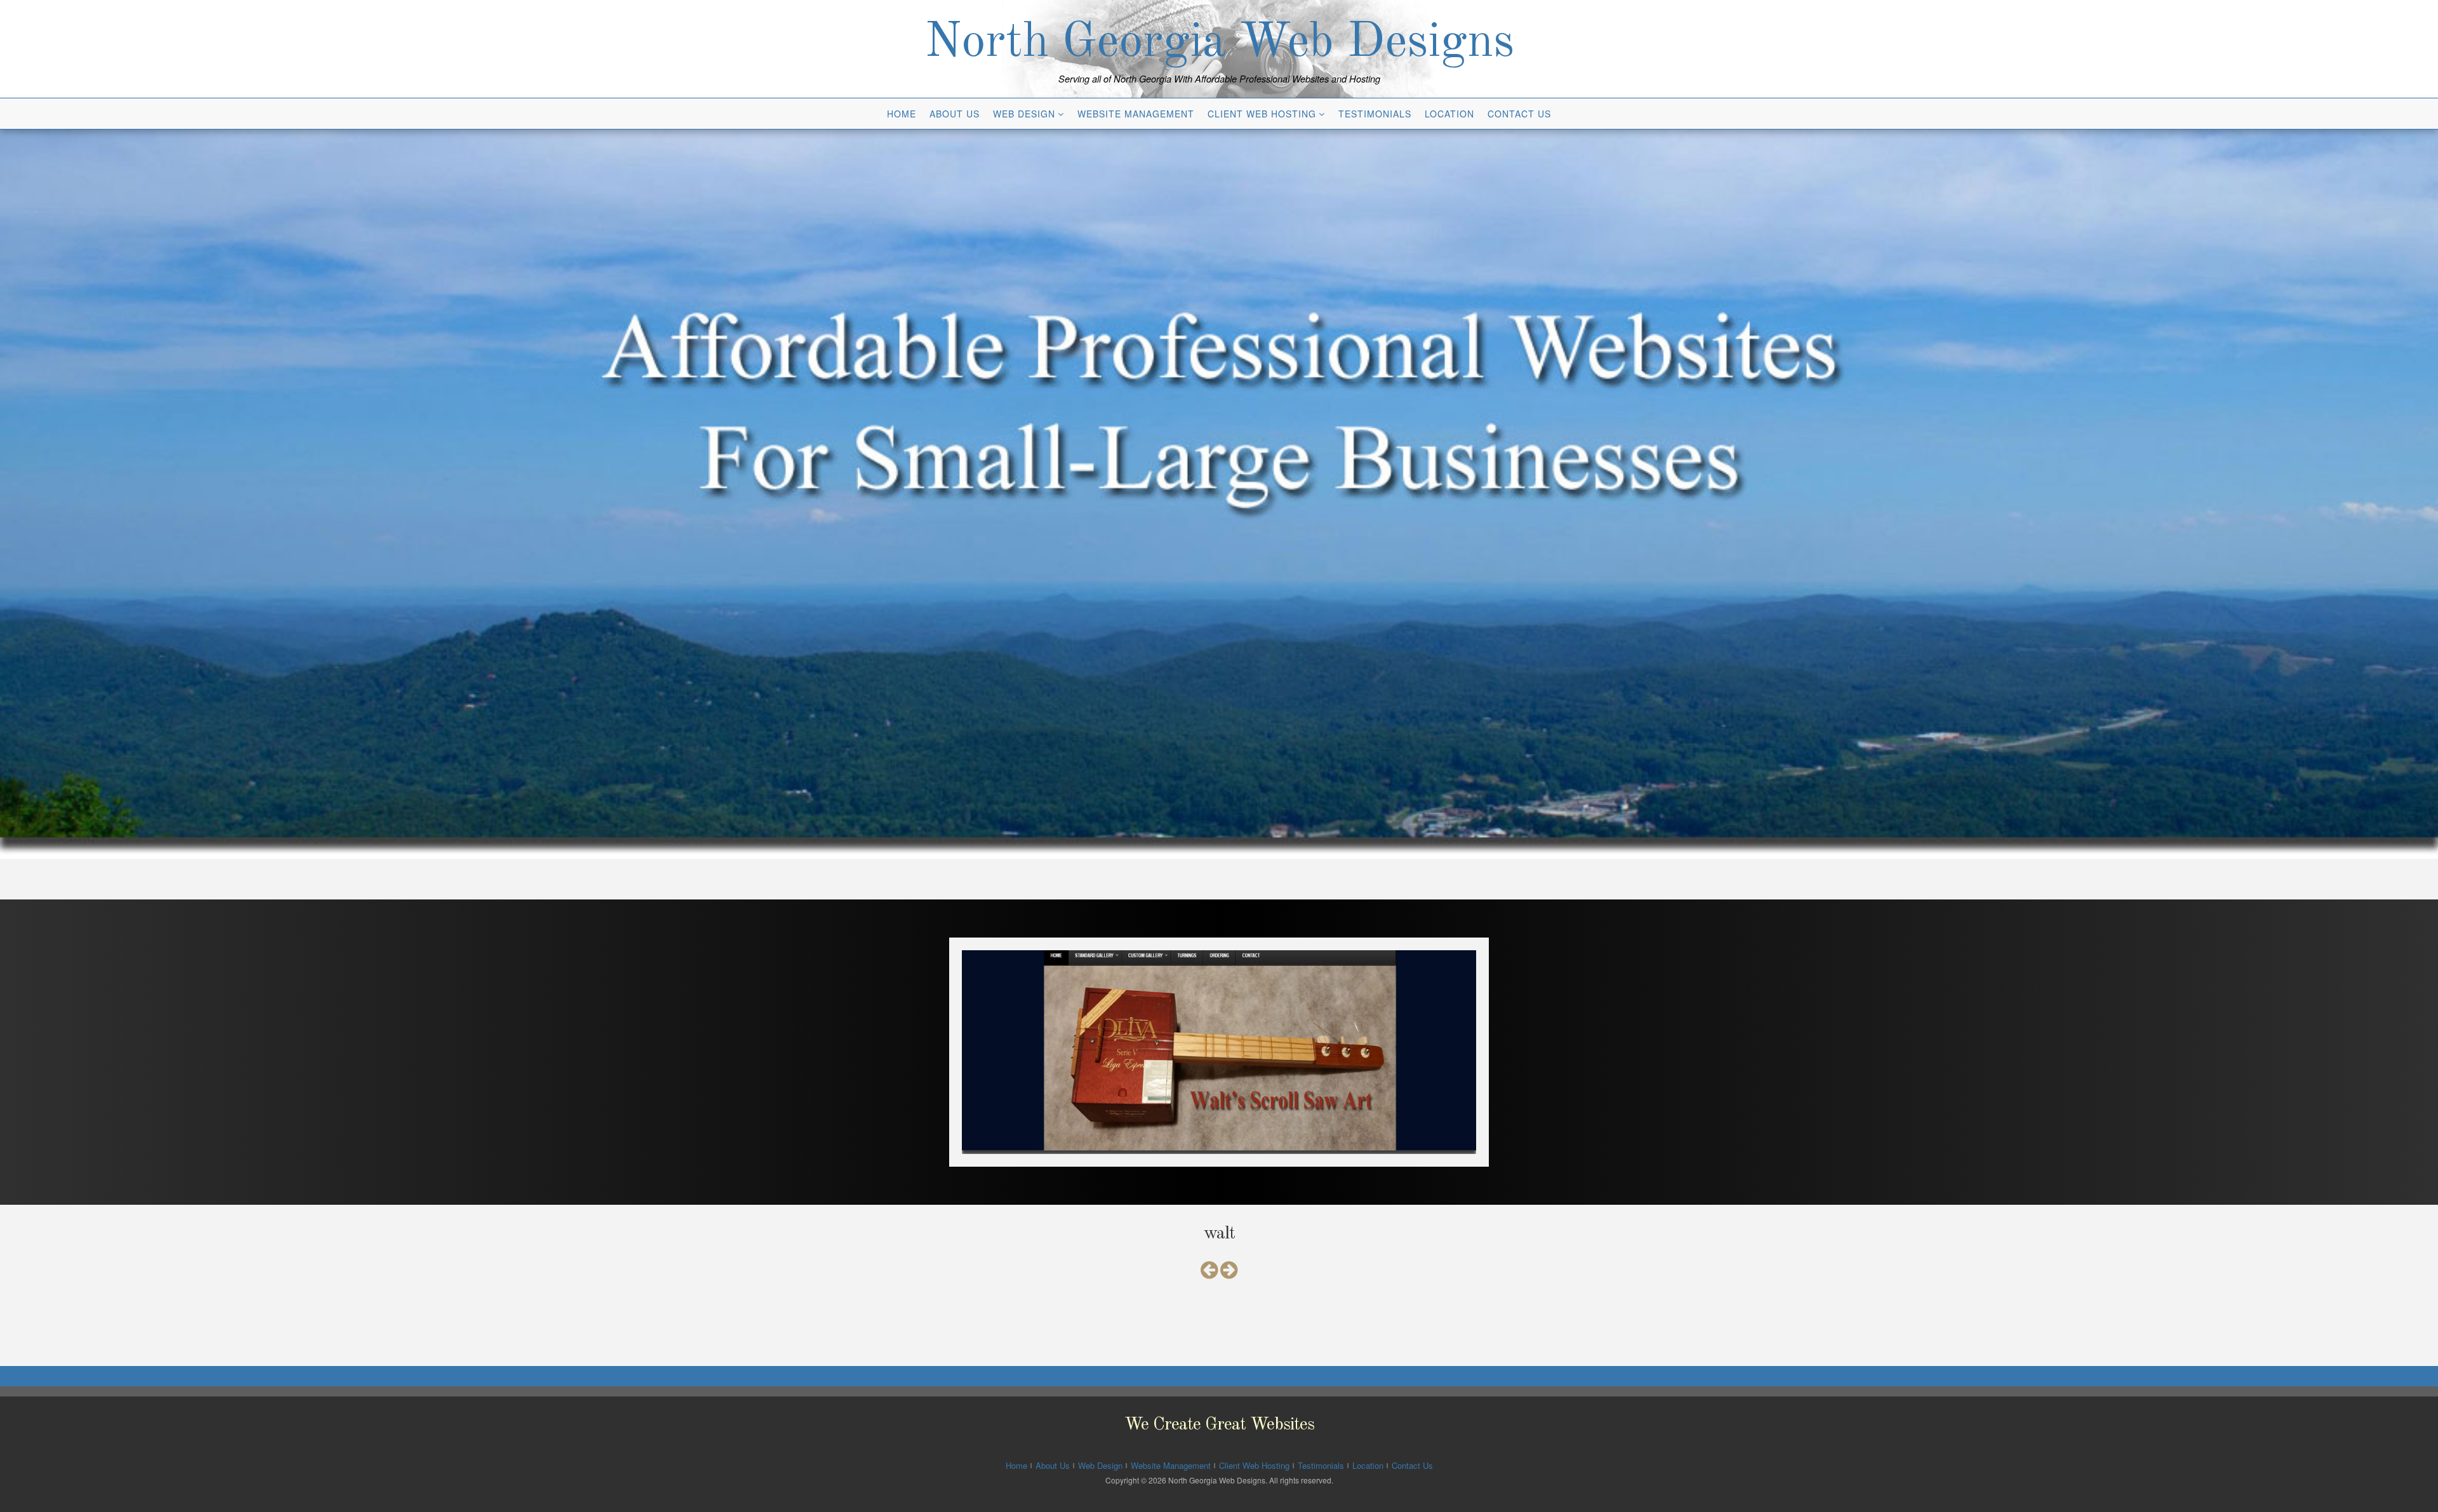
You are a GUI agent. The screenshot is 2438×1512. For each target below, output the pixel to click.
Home (902, 114)
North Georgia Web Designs (1219, 43)
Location (1449, 114)
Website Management (1136, 114)
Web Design (1024, 114)
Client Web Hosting (1262, 114)
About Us (955, 114)
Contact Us (1519, 114)
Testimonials (1375, 114)
